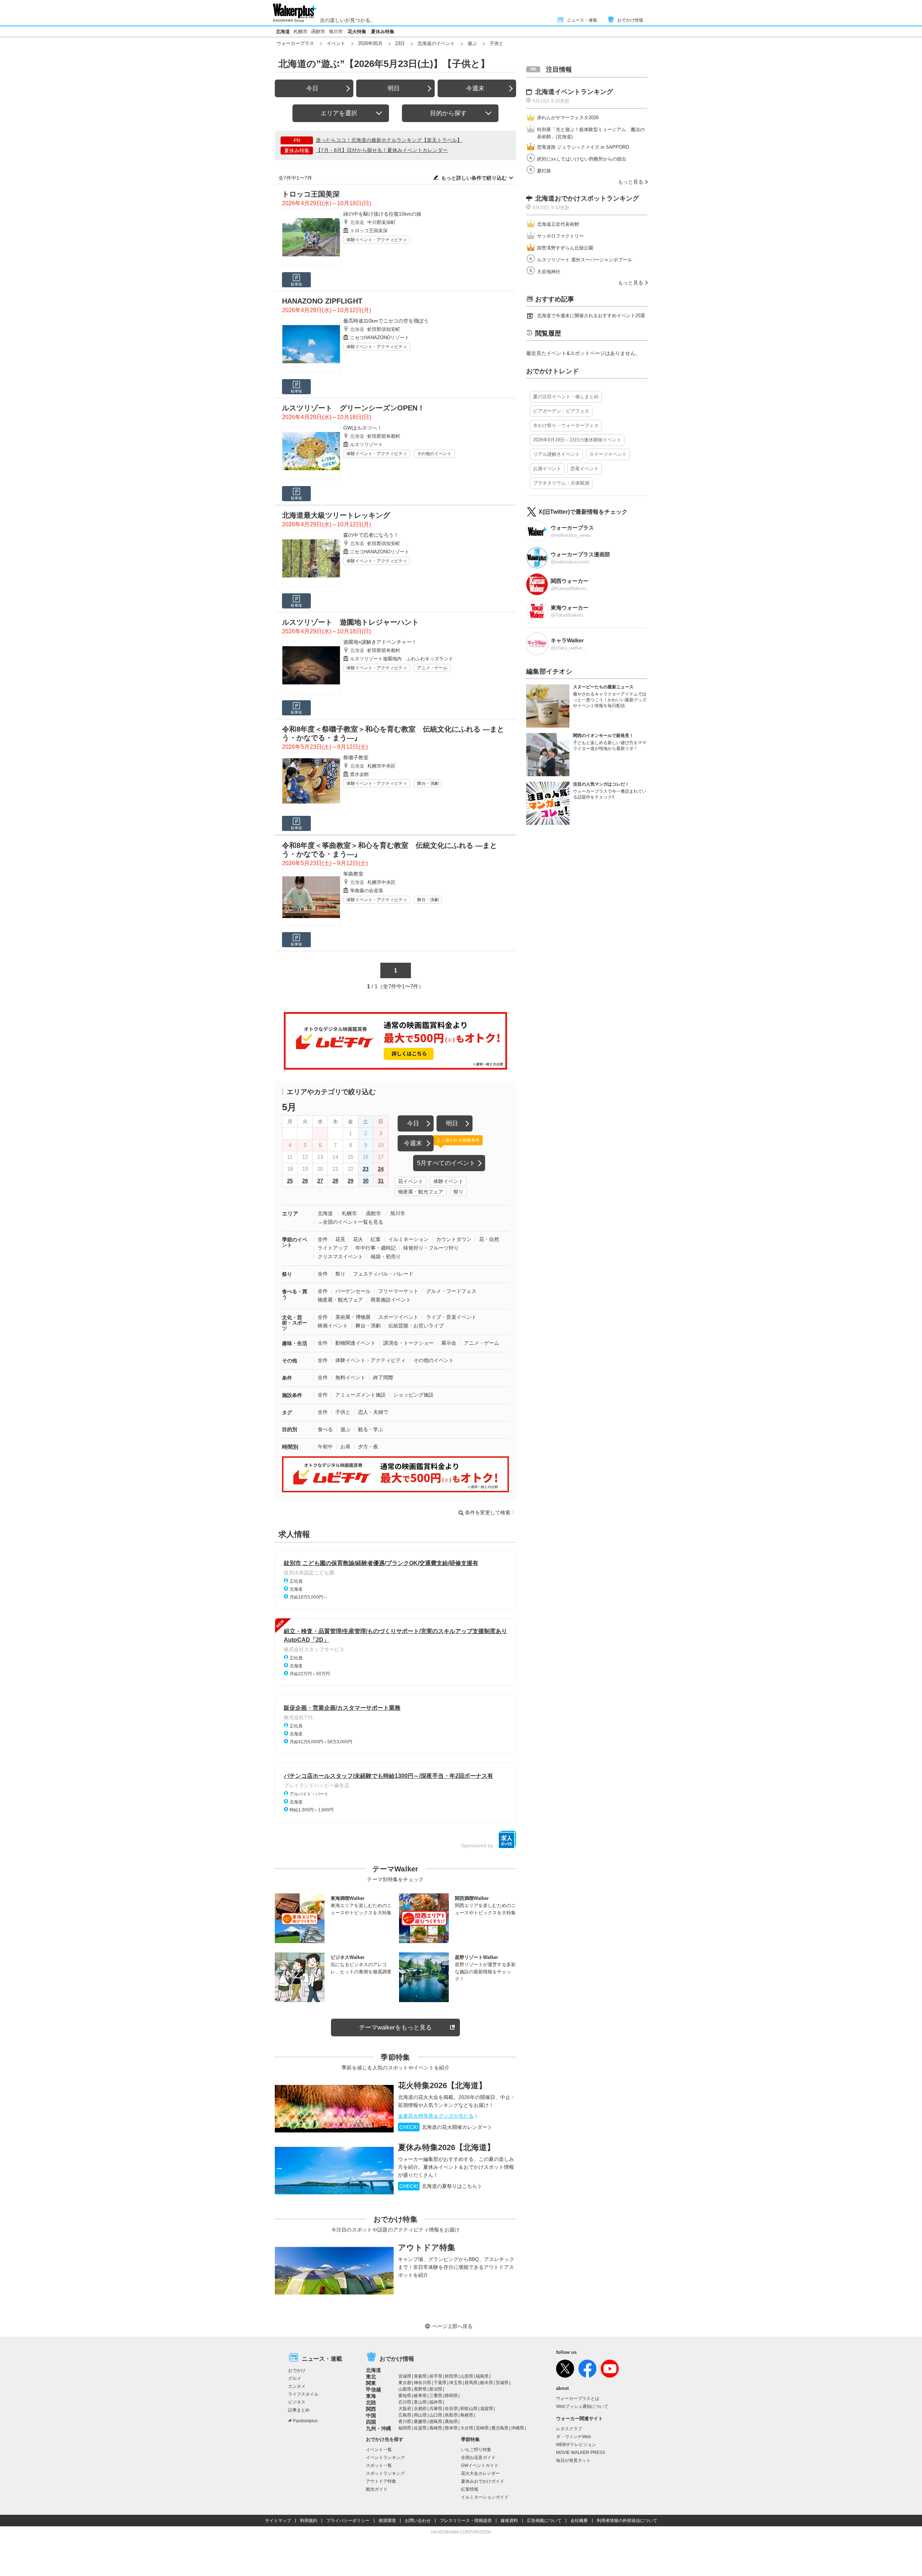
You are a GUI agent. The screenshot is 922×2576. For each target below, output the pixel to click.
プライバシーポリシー (348, 2521)
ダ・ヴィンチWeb (574, 2437)
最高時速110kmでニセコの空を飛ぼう (386, 321)
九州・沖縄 (379, 2428)
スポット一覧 (379, 2465)
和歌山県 (469, 2409)
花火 (358, 1239)
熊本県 (451, 2428)
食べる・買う (295, 1294)
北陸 (371, 2402)
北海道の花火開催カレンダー (443, 2127)
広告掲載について (544, 2521)
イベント (336, 43)
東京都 (405, 2383)
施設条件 (292, 1395)
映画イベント (333, 1326)
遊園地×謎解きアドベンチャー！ (380, 642)
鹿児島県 (500, 2428)
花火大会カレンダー (480, 2473)
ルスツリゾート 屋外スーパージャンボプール (585, 260)
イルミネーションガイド (485, 2497)
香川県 (405, 2422)
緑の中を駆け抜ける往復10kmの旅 (382, 214)
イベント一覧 (379, 2450)
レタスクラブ (569, 2429)
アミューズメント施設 (361, 1395)
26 (305, 1181)
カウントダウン (454, 1239)
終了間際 (383, 1377)
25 (290, 1181)
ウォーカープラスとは (578, 2399)
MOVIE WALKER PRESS (581, 2453)
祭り (458, 1192)
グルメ (295, 2378)
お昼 (345, 1447)
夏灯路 (544, 171)
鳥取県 (451, 2415)
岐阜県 (420, 2396)
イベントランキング (385, 2458)
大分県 (467, 2428)
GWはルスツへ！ (363, 428)
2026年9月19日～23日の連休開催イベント (577, 440)
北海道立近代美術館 (558, 224)
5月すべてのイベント (446, 1163)
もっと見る (631, 182)
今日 (312, 88)
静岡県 (451, 2396)
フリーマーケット (398, 1291)
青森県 (420, 2376)
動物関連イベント (355, 1343)
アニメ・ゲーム (432, 668)
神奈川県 (422, 2383)
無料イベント (350, 1377)
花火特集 (357, 32)
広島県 (405, 2415)
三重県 (436, 2396)
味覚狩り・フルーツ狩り (431, 1248)
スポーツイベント (398, 1317)
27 (320, 1181)
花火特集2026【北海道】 (442, 2085)
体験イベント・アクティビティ (377, 240)
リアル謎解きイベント (556, 454)
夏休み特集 (383, 32)
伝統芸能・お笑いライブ (416, 1326)
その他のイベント (434, 454)
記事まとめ (299, 2410)
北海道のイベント (436, 43)
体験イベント (448, 1181)
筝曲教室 (353, 874)
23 (366, 1169)
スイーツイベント (608, 454)
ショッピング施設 (413, 1395)
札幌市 (301, 32)
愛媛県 (420, 2422)
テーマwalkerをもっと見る (395, 2027)
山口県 (436, 2415)
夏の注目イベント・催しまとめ (566, 397)
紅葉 (376, 1239)
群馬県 (471, 2383)
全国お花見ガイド (478, 2458)
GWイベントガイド (480, 2465)
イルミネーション (408, 1239)
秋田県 (451, 2376)
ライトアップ (333, 1248)
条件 (287, 1378)
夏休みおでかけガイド (483, 2481)
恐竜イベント (585, 469)
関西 (371, 2409)
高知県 (451, 2422)
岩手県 (436, 2376)
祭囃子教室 (356, 757)
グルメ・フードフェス (451, 1291)
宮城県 (405, 2376)
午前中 (325, 1447)
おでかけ (297, 2370)
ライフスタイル (303, 2394)
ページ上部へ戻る (452, 2326)
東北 (371, 2377)
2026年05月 (370, 43)
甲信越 (373, 2390)
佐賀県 (420, 2428)
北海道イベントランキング (574, 92)
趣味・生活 (295, 1343)
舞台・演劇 (428, 783)
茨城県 (502, 2383)
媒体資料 (509, 2521)
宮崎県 (482, 2428)
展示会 (449, 1343)
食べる (325, 1429)
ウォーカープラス (295, 43)
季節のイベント (295, 1242)
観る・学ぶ (371, 1429)
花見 (340, 1239)
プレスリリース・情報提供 (466, 2521)
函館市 (318, 32)
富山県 (420, 2402)
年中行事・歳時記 (376, 1248)
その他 (290, 1361)
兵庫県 (436, 2409)
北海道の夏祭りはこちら (438, 2186)
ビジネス (297, 2402)
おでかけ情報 (630, 20)
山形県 (467, 2376)
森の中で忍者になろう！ (371, 535)
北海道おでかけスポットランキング (587, 198)
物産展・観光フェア (421, 1192)
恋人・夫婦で (373, 1412)
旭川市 (336, 32)
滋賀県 (487, 2409)
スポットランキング (385, 2473)
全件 (323, 1239)
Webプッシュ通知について (582, 2406)
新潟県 (436, 2389)
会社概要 (579, 2521)
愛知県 (405, 2396)
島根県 (467, 2415)
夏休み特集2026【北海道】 (446, 2147)
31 (381, 1181)
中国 (371, 2415)
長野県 (420, 2389)
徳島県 (436, 2422)
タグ (287, 1412)
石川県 (405, 2402)
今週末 (475, 88)
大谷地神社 (549, 272)
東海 (371, 2396)
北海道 (283, 32)
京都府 (420, 2409)
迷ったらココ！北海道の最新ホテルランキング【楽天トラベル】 (389, 140)
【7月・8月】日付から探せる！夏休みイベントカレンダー (382, 150)
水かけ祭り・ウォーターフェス (566, 425)
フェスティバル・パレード (383, 1274)
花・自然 (489, 1239)
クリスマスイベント (340, 1256)
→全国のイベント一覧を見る (350, 1222)
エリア (290, 1213)
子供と (343, 1412)
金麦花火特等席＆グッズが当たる (436, 2116)
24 (381, 1169)
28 (335, 1181)
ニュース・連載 (582, 20)
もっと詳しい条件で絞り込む (474, 178)
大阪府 (405, 2409)
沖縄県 (518, 2428)
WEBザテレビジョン (576, 2445)
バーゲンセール (353, 1291)
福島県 (482, 2376)
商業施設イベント (391, 1300)
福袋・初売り (386, 1256)
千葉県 (440, 2383)
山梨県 (405, 2389)
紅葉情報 (470, 2489)
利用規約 (309, 2521)
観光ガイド (377, 2489)
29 (350, 1181)
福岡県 (405, 2428)
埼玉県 (456, 2383)
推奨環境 (387, 2521)
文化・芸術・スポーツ (295, 1323)
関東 (371, 2383)
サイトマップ (278, 2521)
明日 (394, 88)
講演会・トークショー (408, 1343)
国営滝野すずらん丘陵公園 (565, 248)
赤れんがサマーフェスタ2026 (568, 118)
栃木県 (487, 2383)
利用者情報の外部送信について (627, 2521)
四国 (371, 2422)
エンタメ (297, 2386)
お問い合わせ (418, 2521)
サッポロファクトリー (560, 236)
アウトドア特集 (427, 2247)
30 (366, 1181)
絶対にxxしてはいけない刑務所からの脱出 (582, 159)
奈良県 (451, 2409)
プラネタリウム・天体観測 (561, 483)
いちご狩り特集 (476, 2450)
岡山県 (420, 2415)
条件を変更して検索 (488, 1512)
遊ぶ (472, 43)
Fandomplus (305, 2421)
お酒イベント (547, 469)
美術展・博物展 (353, 1317)
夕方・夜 (368, 1447)
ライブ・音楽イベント (451, 1317)
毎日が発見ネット (573, 2460)
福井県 (436, 2402)
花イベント (411, 1181)
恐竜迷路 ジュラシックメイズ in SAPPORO (583, 147)
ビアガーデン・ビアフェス (561, 411)
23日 (400, 43)
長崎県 (436, 2428)
